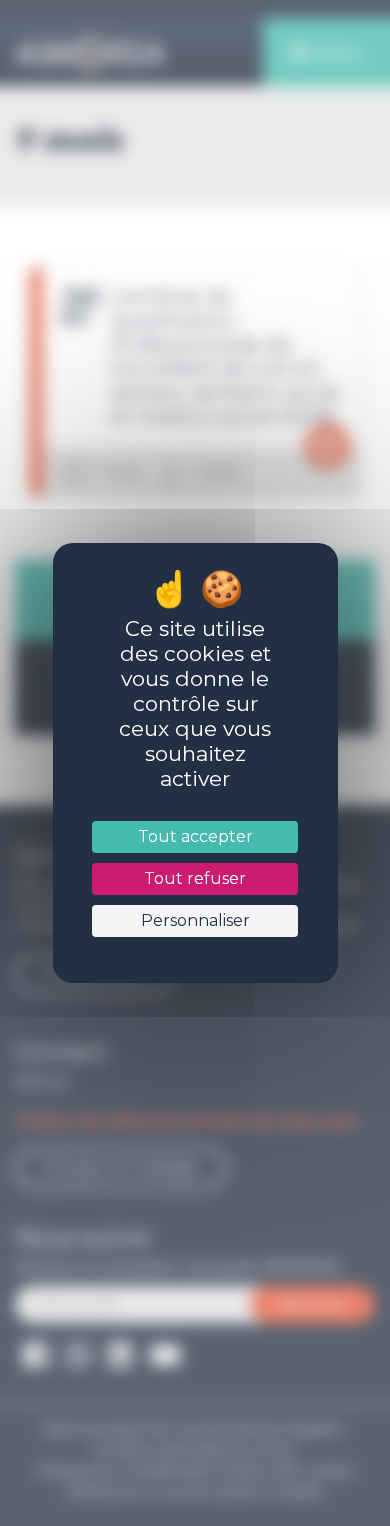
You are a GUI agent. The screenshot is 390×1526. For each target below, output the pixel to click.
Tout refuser (195, 878)
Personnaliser (194, 920)
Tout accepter (194, 836)
